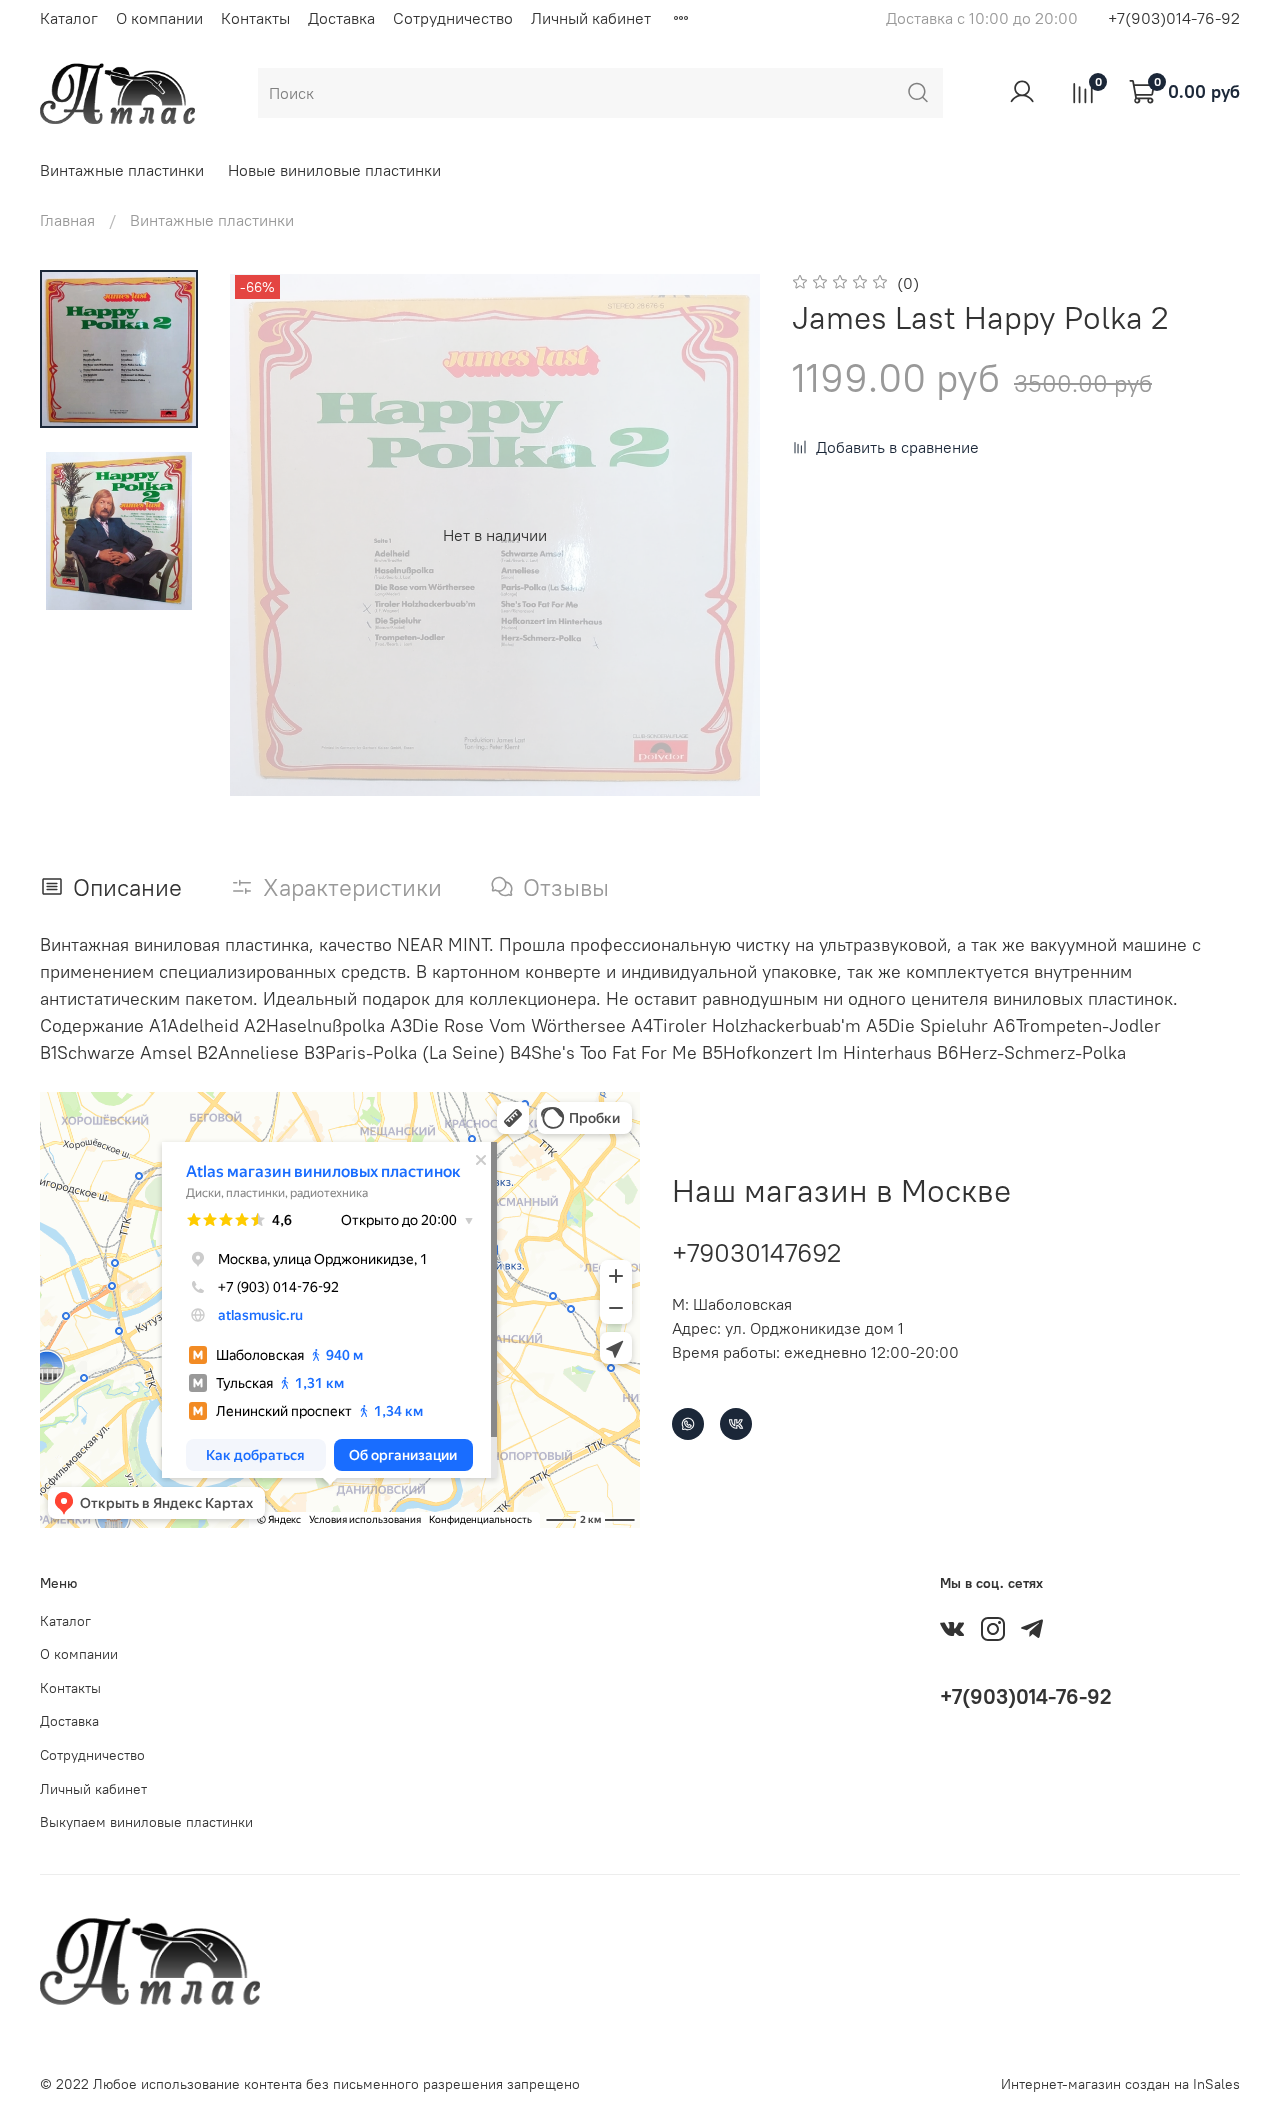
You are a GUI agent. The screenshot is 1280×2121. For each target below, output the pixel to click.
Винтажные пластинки (122, 170)
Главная (67, 220)
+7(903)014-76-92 (1174, 18)
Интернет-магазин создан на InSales (1120, 2084)
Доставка (341, 18)
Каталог (69, 18)
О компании (159, 18)
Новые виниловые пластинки (334, 170)
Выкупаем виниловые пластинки (146, 1822)
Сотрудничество (453, 18)
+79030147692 (756, 1252)
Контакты (255, 18)
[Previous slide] (270, 535)
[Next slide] (720, 535)
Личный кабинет (591, 18)
